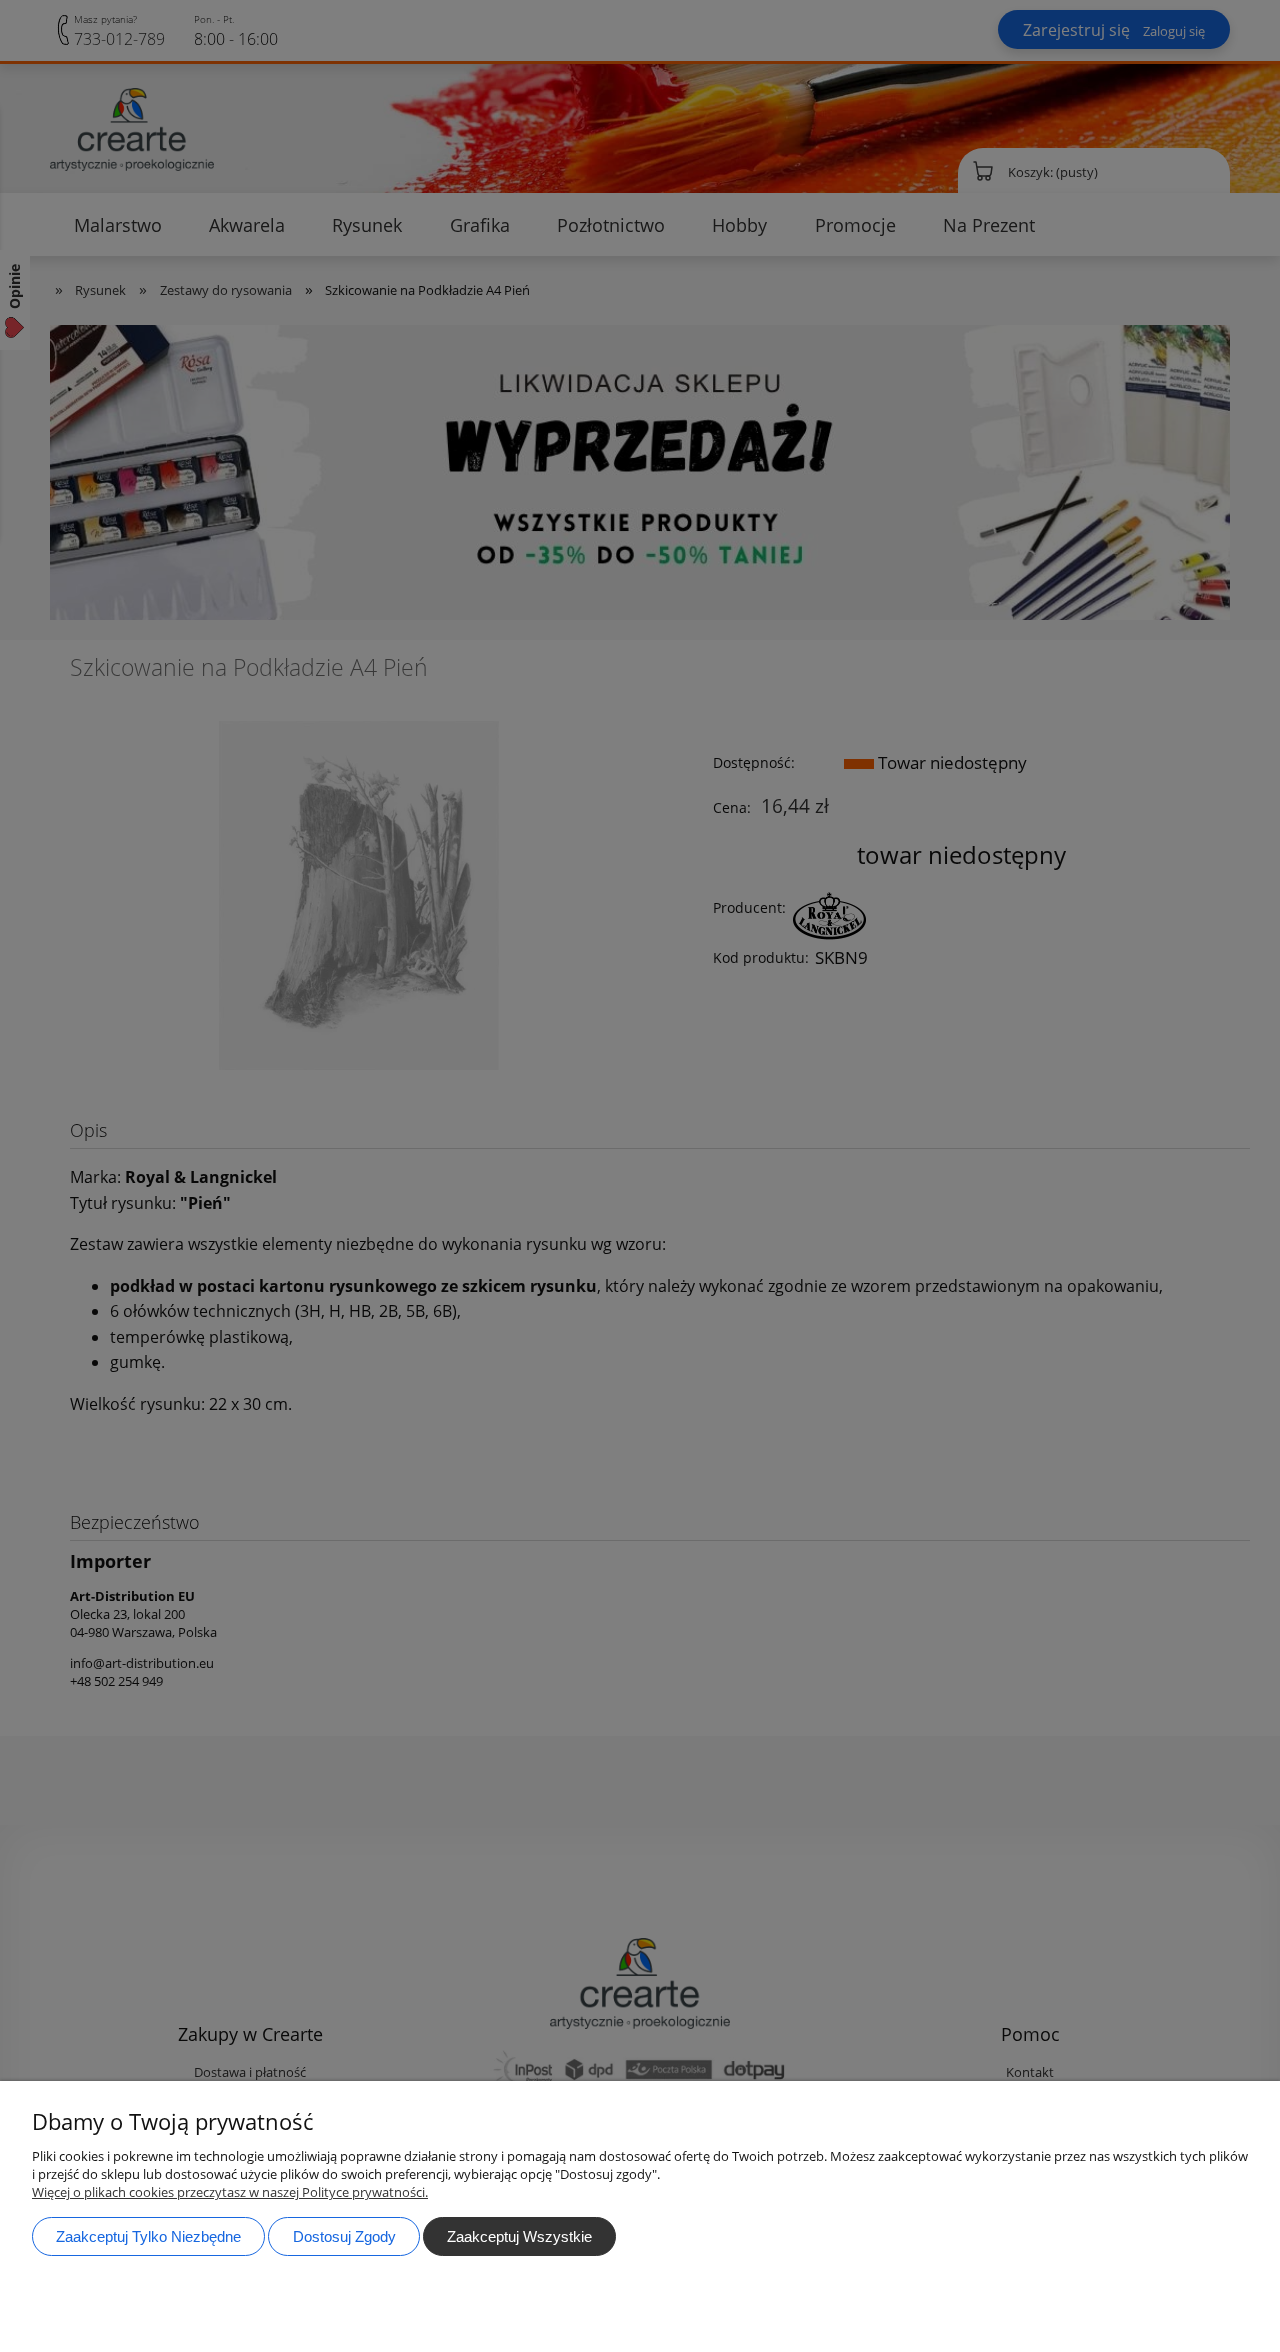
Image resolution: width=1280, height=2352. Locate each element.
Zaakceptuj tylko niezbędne (148, 2236)
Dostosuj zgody (344, 2236)
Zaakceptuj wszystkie (519, 2236)
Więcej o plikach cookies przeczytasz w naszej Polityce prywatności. (230, 2192)
